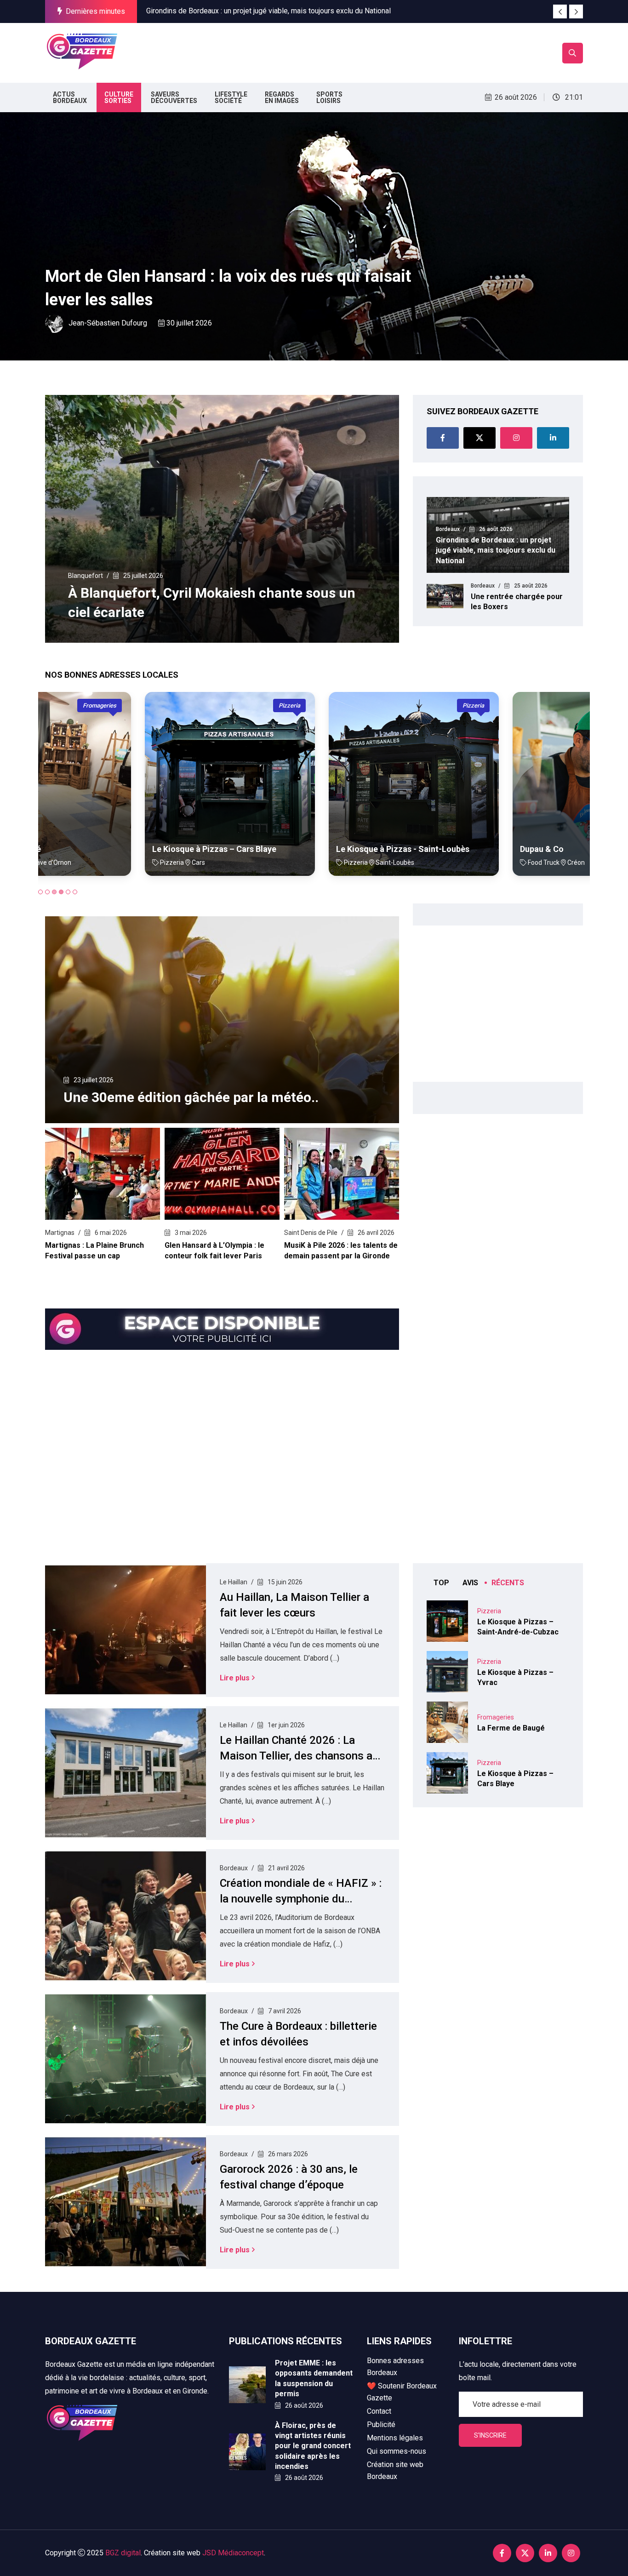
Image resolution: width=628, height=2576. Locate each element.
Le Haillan (234, 1582)
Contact (379, 2411)
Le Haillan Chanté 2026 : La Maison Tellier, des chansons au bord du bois (299, 1756)
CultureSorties (119, 97)
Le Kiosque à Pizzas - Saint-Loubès (303, 849)
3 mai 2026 (190, 1233)
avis (470, 1583)
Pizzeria (190, 705)
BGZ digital (123, 2553)
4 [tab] (61, 892)
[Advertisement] (290, 51)
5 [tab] (68, 892)
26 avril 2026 (375, 1233)
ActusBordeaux (70, 97)
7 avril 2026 (284, 2011)
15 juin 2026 (284, 1582)
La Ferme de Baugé (511, 1728)
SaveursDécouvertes (174, 97)
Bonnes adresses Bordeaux (395, 2367)
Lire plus (235, 1678)
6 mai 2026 (110, 1233)
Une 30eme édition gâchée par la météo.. (191, 1097)
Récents (508, 1583)
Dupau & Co (442, 849)
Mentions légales (395, 2438)
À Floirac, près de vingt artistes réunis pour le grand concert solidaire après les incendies (313, 2446)
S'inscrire (490, 2435)
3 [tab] (54, 892)
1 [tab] (40, 892)
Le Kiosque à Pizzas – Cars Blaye (114, 849)
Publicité (381, 2425)
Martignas (60, 1233)
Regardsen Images (282, 97)
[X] (480, 438)
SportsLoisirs (329, 97)
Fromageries (496, 1717)
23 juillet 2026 (93, 1080)
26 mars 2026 (287, 2154)
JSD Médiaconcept (233, 2553)
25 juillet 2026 (143, 576)
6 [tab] (75, 892)
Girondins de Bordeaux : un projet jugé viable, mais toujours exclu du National (268, 5)
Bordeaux (69, 253)
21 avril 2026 (286, 1868)
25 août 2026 (530, 586)
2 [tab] (47, 892)
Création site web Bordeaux (395, 2470)
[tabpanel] (130, 791)
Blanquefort (86, 576)
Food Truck (553, 705)
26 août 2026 (495, 529)
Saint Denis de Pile (311, 1233)
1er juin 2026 (285, 1725)
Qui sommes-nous (397, 2451)
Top (441, 1583)
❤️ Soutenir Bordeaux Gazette (402, 2392)
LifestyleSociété (231, 97)
